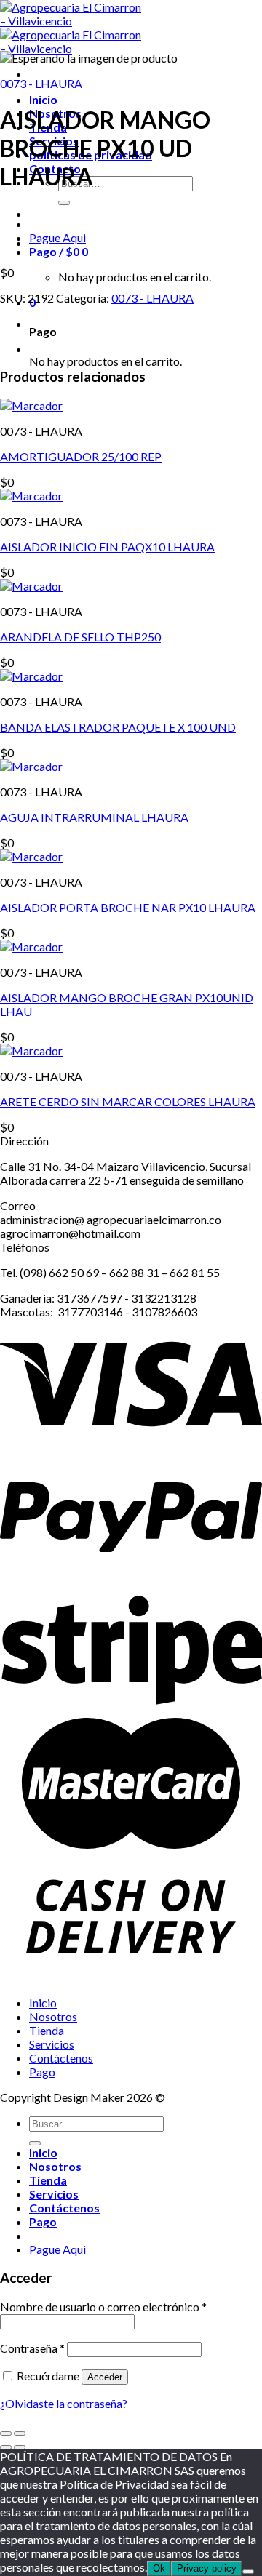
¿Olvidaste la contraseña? (64, 2403)
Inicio (43, 99)
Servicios (52, 2044)
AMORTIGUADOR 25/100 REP (81, 456)
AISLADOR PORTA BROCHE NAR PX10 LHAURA (128, 907)
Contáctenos (61, 2058)
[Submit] (64, 203)
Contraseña (32, 2348)
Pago (42, 2072)
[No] (248, 2572)
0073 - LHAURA (41, 83)
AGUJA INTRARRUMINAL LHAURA (94, 817)
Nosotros (53, 2016)
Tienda (47, 2030)
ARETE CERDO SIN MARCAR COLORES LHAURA (128, 1101)
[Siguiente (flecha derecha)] (20, 2447)
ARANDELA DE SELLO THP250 (80, 637)
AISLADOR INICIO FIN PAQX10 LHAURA (107, 547)
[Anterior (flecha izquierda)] (6, 2447)
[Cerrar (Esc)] (6, 2433)
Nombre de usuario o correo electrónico (103, 2307)
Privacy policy (207, 2568)
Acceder (105, 2377)
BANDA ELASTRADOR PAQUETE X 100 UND (118, 727)
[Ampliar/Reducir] (20, 2433)
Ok (159, 2568)
